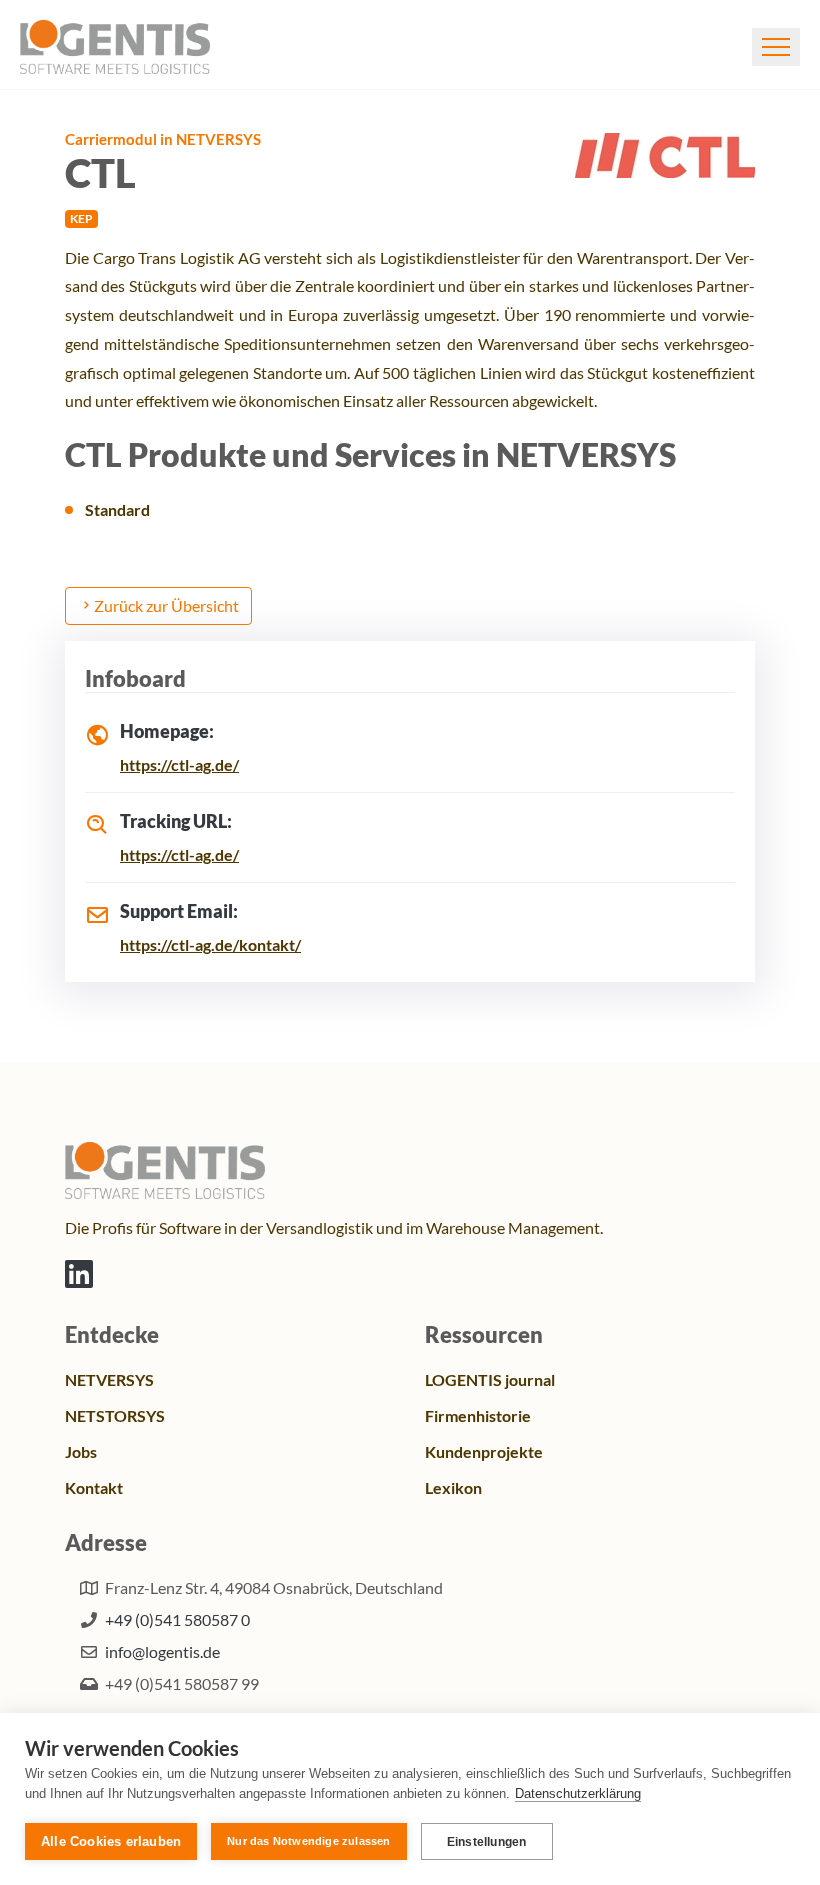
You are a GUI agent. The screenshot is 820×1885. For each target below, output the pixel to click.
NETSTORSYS (115, 1415)
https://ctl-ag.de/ (179, 764)
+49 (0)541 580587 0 (177, 1619)
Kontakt (94, 1487)
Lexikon (453, 1487)
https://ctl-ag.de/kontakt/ (210, 944)
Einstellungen (487, 1842)
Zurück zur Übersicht (166, 605)
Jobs (81, 1451)
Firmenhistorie (478, 1415)
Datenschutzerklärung (578, 1793)
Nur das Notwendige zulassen (308, 1841)
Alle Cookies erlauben (111, 1841)
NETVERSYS (109, 1379)
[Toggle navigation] (776, 47)
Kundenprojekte (484, 1451)
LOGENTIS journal (490, 1379)
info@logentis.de (162, 1651)
